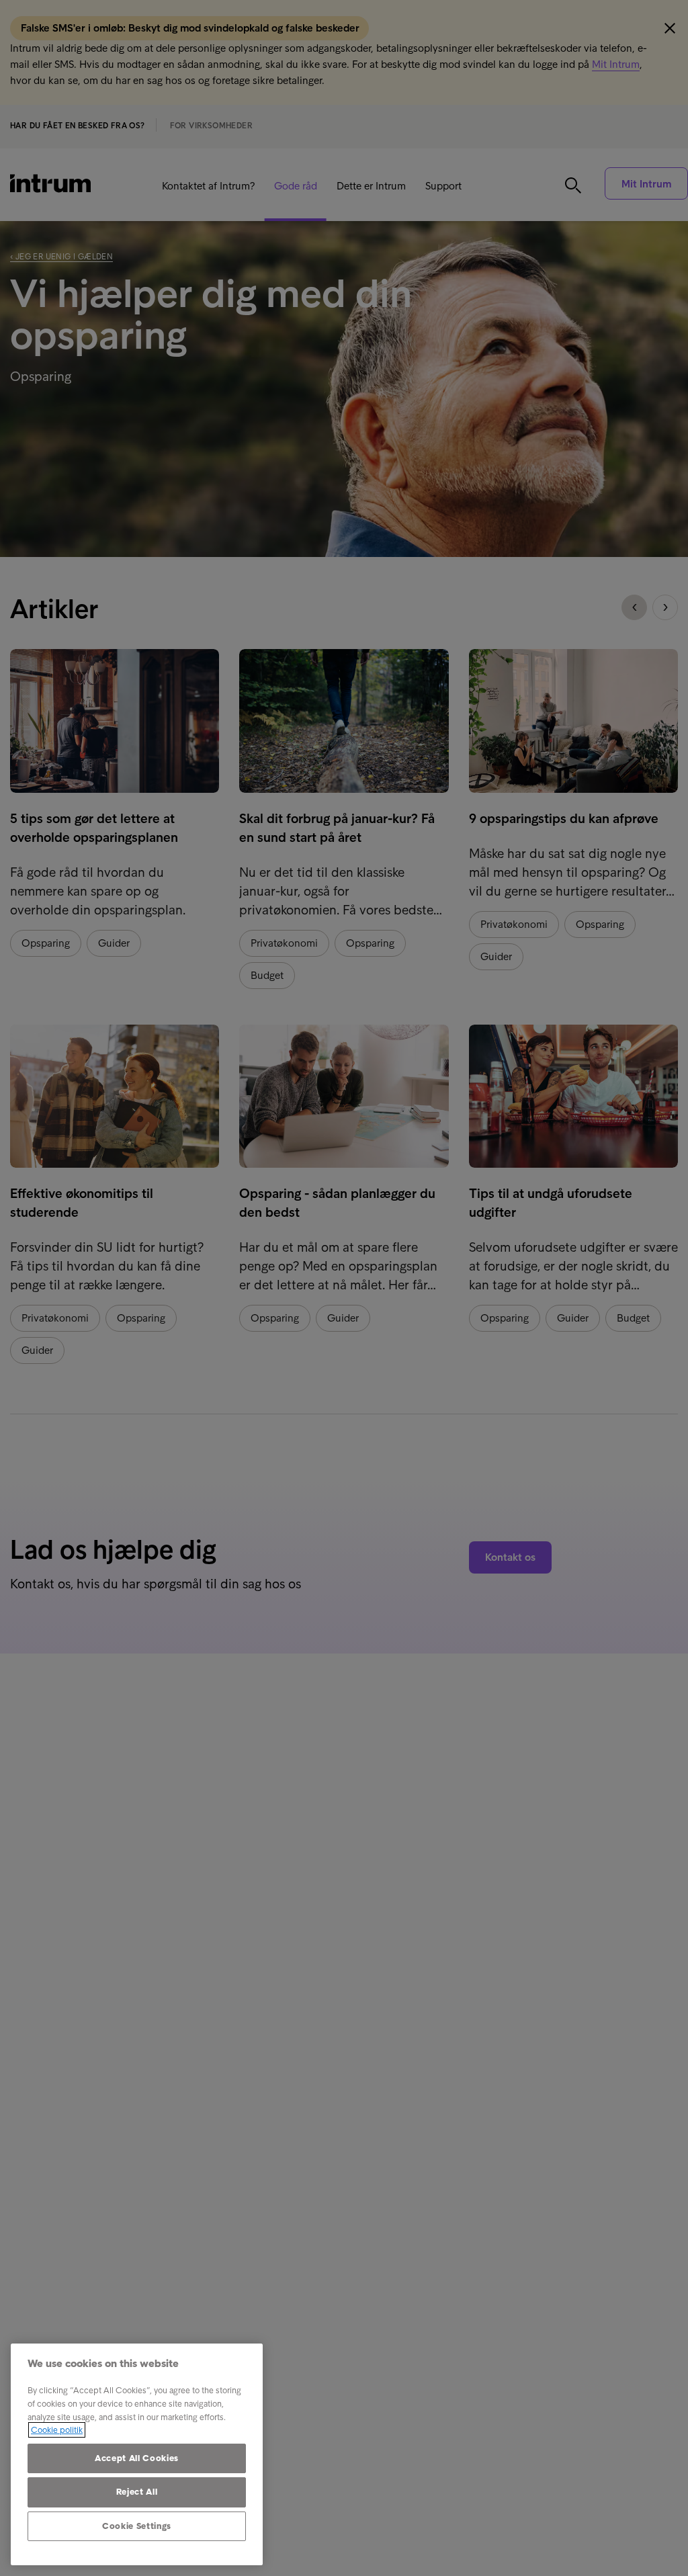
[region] (137, 2454)
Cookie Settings (137, 2526)
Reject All (137, 2492)
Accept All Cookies (137, 2458)
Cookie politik (57, 2430)
